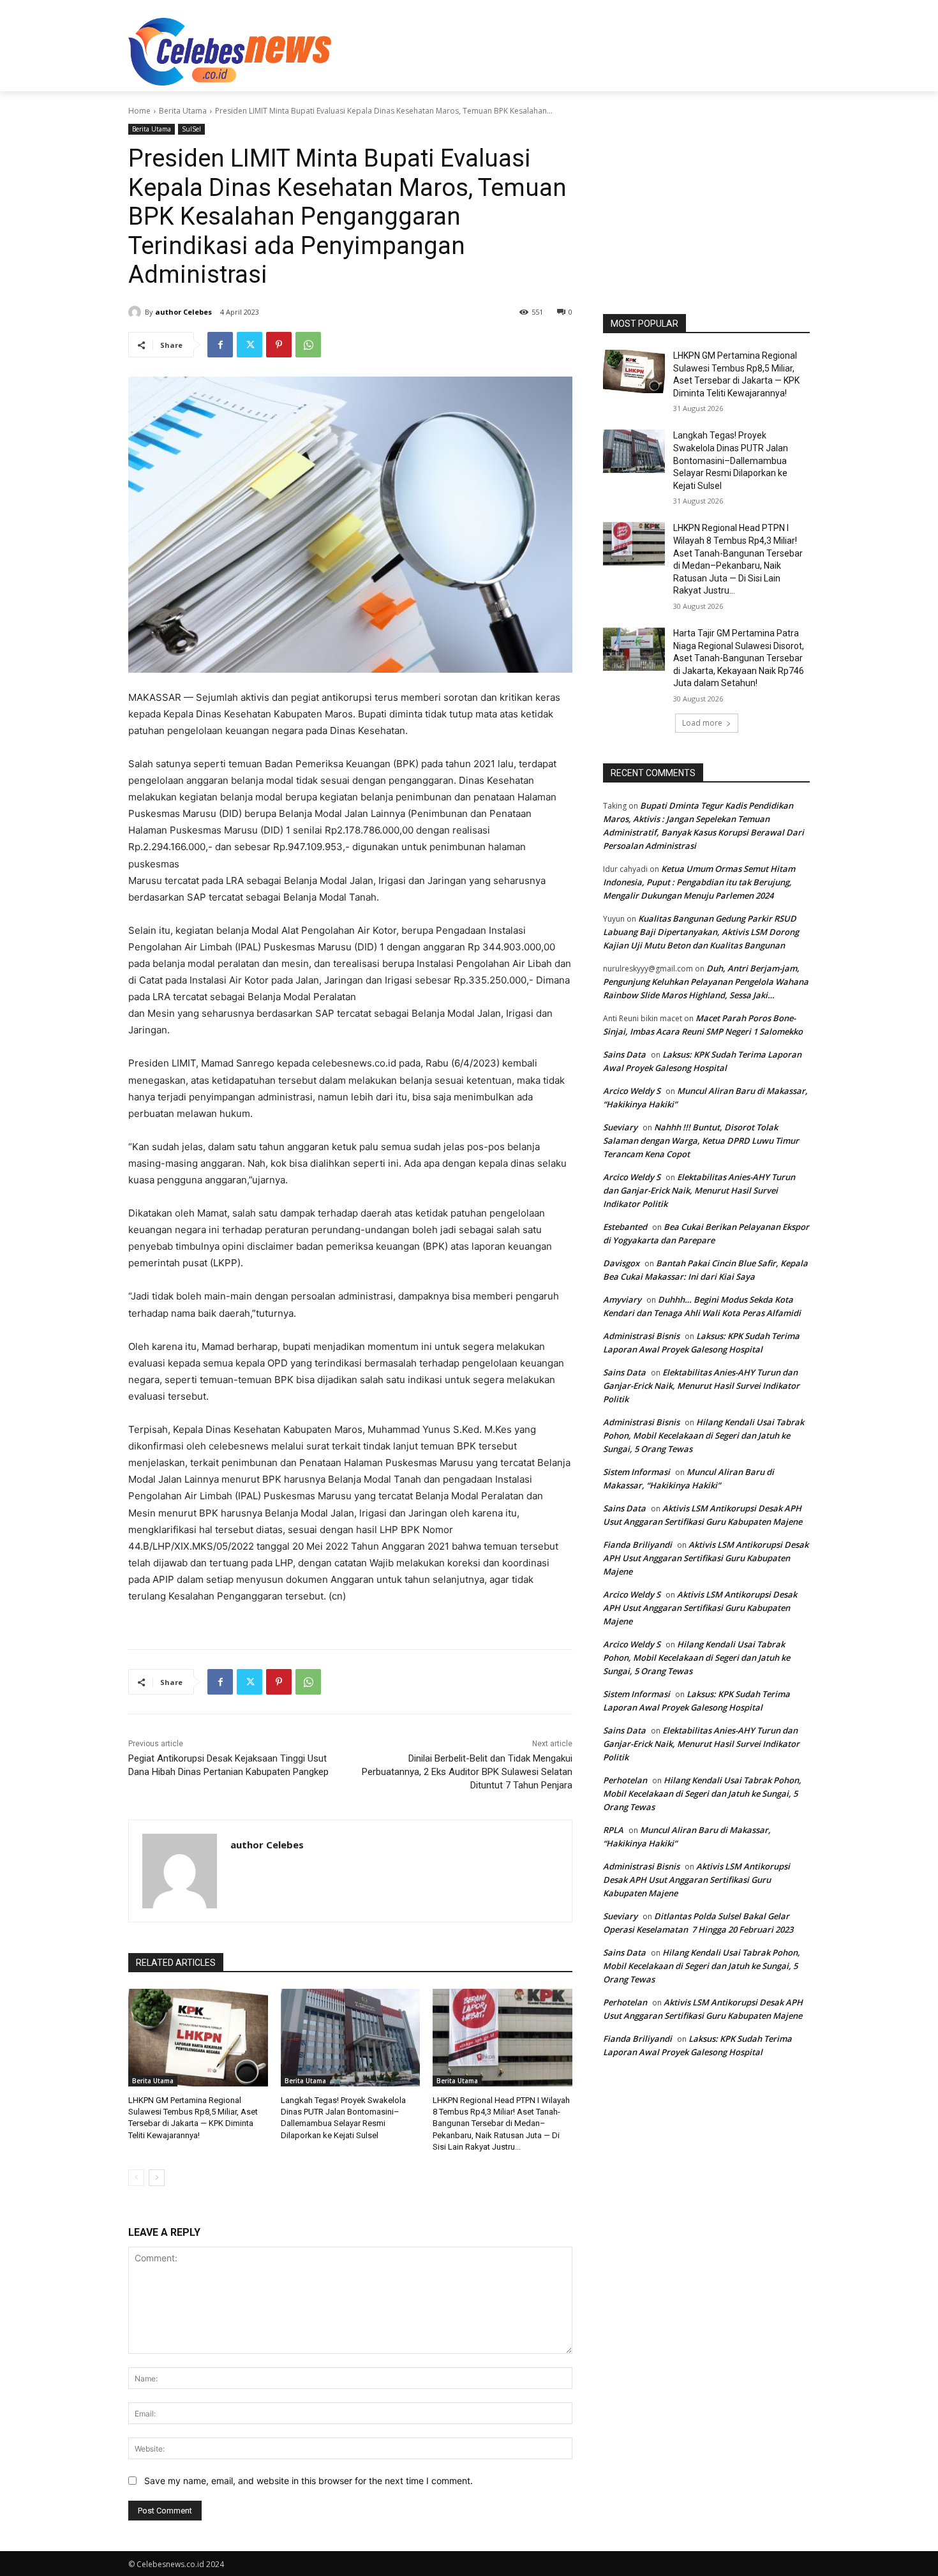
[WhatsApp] (308, 345)
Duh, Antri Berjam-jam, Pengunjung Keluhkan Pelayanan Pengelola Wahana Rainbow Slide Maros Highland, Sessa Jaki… (706, 982)
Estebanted (625, 1227)
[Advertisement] (565, 50)
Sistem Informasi (636, 1472)
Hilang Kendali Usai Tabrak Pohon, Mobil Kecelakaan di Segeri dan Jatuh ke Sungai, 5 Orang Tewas (703, 1435)
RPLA (613, 1830)
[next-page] (157, 2178)
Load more (702, 723)
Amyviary (622, 1299)
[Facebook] (220, 345)
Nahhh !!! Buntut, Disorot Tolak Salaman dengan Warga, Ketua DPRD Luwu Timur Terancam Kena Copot (701, 1141)
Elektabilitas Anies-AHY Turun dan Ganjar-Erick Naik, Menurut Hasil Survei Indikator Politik (699, 1190)
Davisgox (621, 1263)
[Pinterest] (279, 345)
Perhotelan (625, 1780)
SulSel (191, 129)
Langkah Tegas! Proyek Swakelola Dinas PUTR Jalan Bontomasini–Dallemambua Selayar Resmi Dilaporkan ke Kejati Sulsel (731, 460)
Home (139, 111)
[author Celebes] (137, 312)
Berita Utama (183, 111)
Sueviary (620, 1127)
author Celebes (183, 312)
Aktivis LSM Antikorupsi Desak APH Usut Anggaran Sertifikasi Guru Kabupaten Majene (706, 1558)
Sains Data (624, 1054)
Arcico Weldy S (632, 1091)
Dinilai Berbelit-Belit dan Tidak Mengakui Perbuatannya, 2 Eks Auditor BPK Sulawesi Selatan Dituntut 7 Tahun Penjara (467, 1772)
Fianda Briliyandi (637, 1545)
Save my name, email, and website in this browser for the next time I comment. (309, 2481)
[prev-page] (136, 2178)
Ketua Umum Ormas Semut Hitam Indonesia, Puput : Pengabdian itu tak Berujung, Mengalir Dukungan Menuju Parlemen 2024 (699, 882)
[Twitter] (249, 345)
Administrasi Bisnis (641, 1336)
